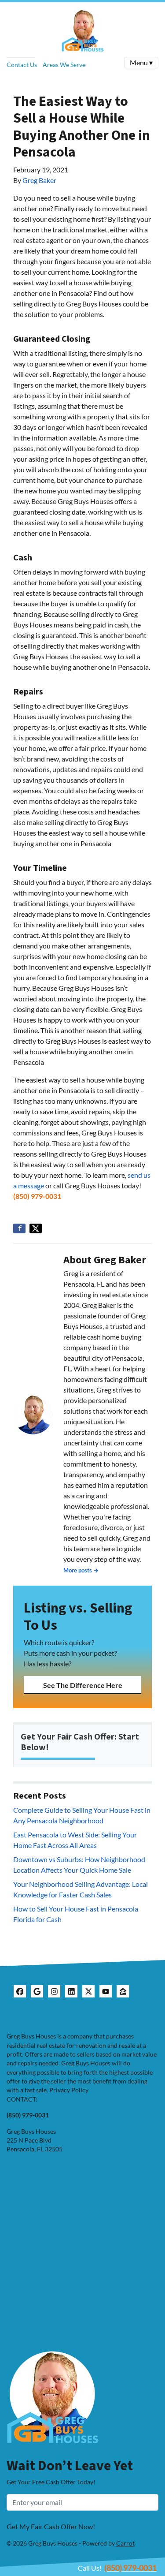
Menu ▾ (141, 62)
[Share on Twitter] (36, 1228)
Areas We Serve (64, 65)
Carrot (125, 2543)
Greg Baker (39, 180)
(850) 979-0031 (37, 1196)
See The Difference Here (83, 1685)
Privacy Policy (69, 2090)
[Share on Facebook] (19, 1228)
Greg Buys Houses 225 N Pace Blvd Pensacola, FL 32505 (35, 2141)
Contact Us (22, 65)
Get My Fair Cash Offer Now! (51, 2526)
